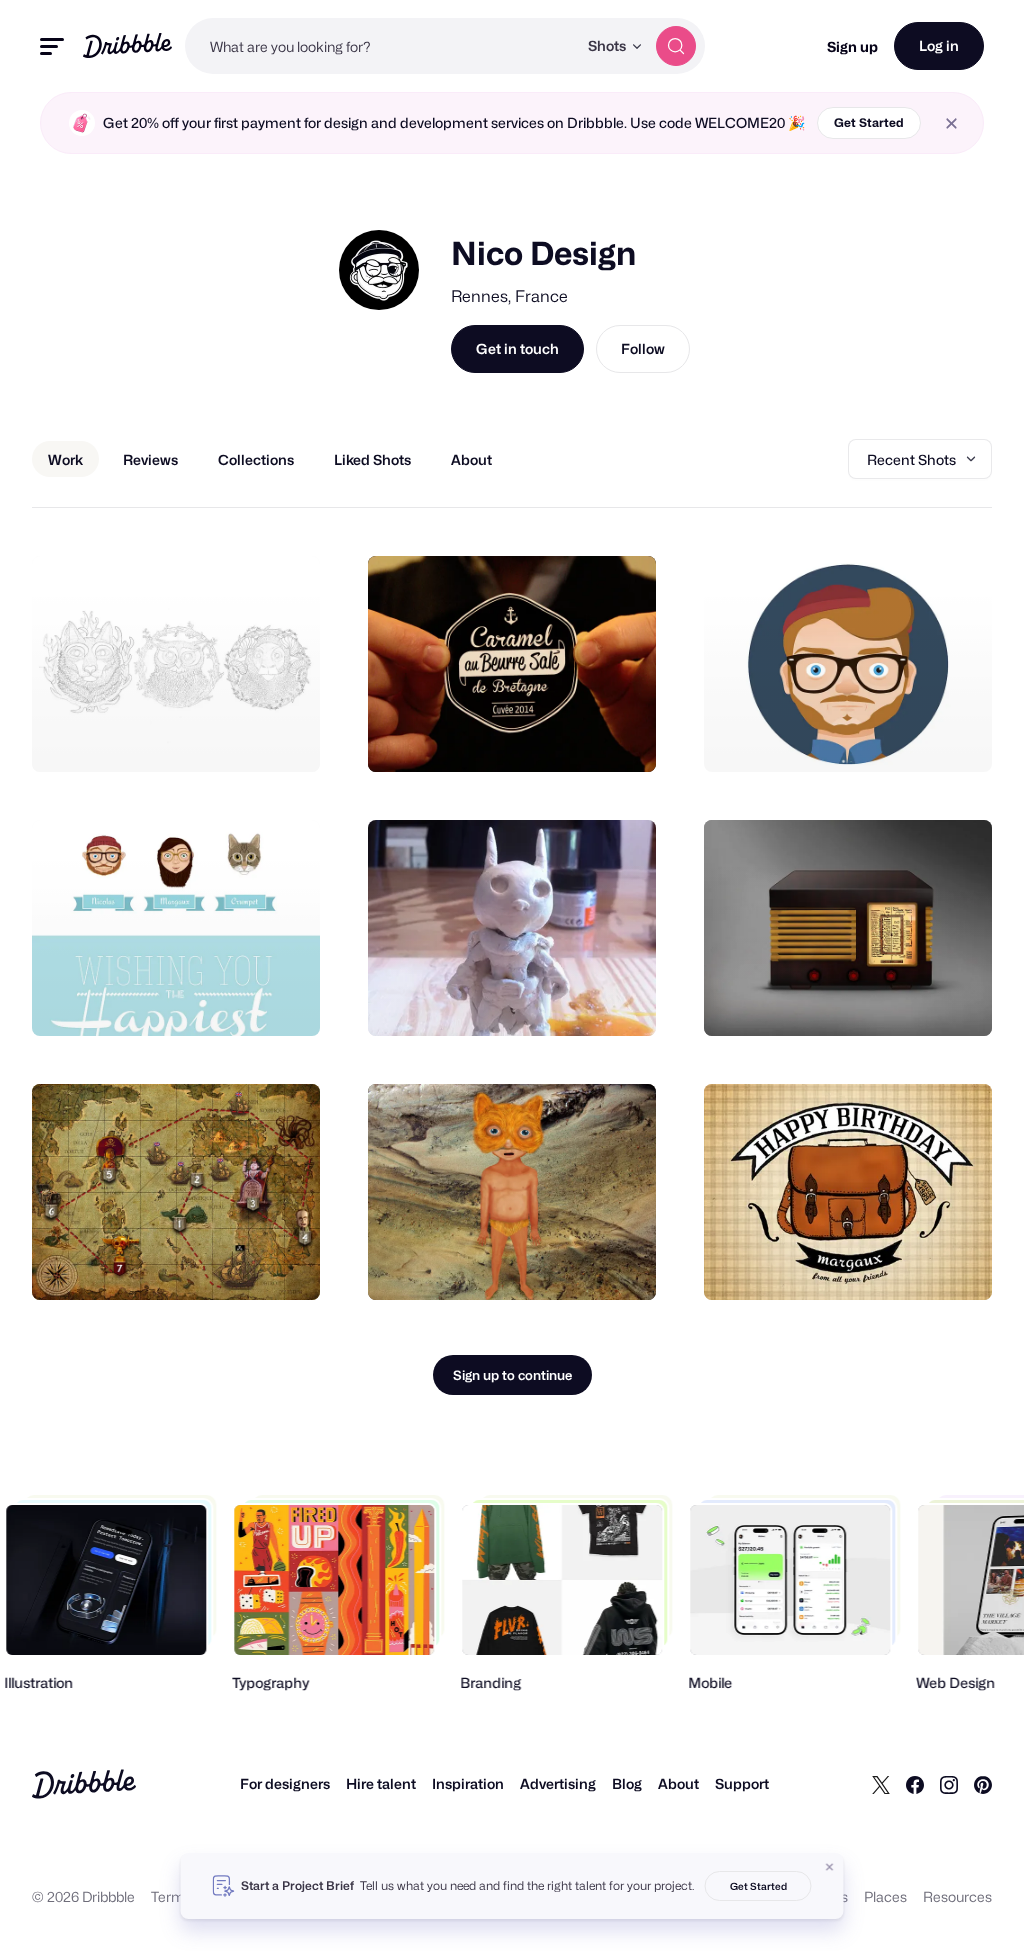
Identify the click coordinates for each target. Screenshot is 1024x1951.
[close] (951, 123)
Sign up (852, 46)
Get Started (869, 122)
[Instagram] (949, 1784)
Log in (939, 45)
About (678, 1783)
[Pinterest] (983, 1784)
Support (742, 1783)
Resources (957, 1896)
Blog (627, 1783)
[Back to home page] (127, 45)
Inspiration (468, 1783)
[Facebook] (915, 1784)
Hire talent (381, 1783)
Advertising (558, 1783)
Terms (171, 1896)
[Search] (676, 46)
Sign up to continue (512, 1375)
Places (885, 1896)
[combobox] (381, 46)
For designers (285, 1783)
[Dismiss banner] (830, 1867)
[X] (881, 1784)
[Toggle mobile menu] (52, 46)
